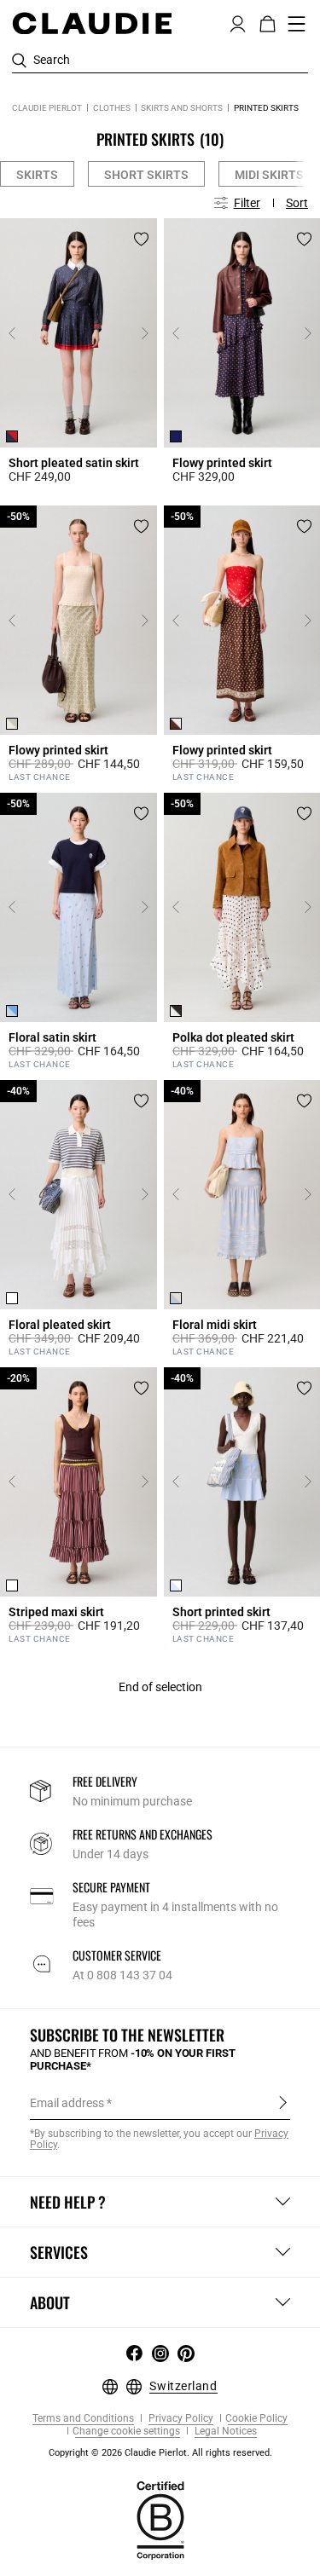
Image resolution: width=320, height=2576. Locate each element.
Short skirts (146, 175)
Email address (67, 2103)
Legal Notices (224, 2432)
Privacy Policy (180, 2419)
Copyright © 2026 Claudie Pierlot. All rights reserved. (160, 2453)
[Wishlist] (141, 239)
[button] (238, 22)
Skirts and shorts (182, 108)
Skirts (37, 175)
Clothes (112, 108)
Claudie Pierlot (47, 108)
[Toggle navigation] (297, 24)
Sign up (283, 2102)
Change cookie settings (126, 2432)
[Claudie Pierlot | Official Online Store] (92, 23)
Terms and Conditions (83, 2419)
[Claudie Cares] (160, 2520)
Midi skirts (269, 175)
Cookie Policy (256, 2419)
